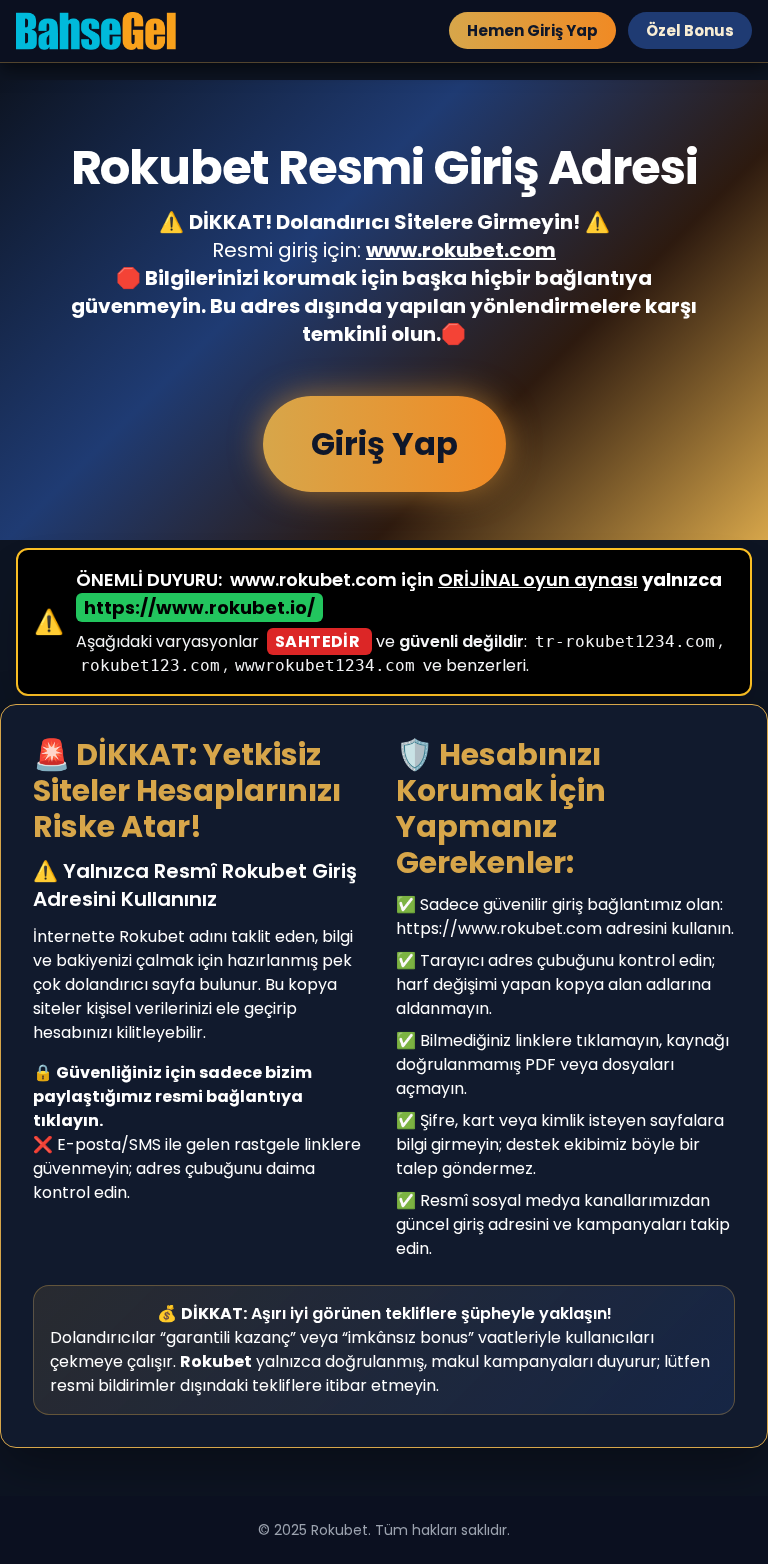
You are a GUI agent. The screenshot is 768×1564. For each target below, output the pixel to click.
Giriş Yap (384, 443)
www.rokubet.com (461, 250)
